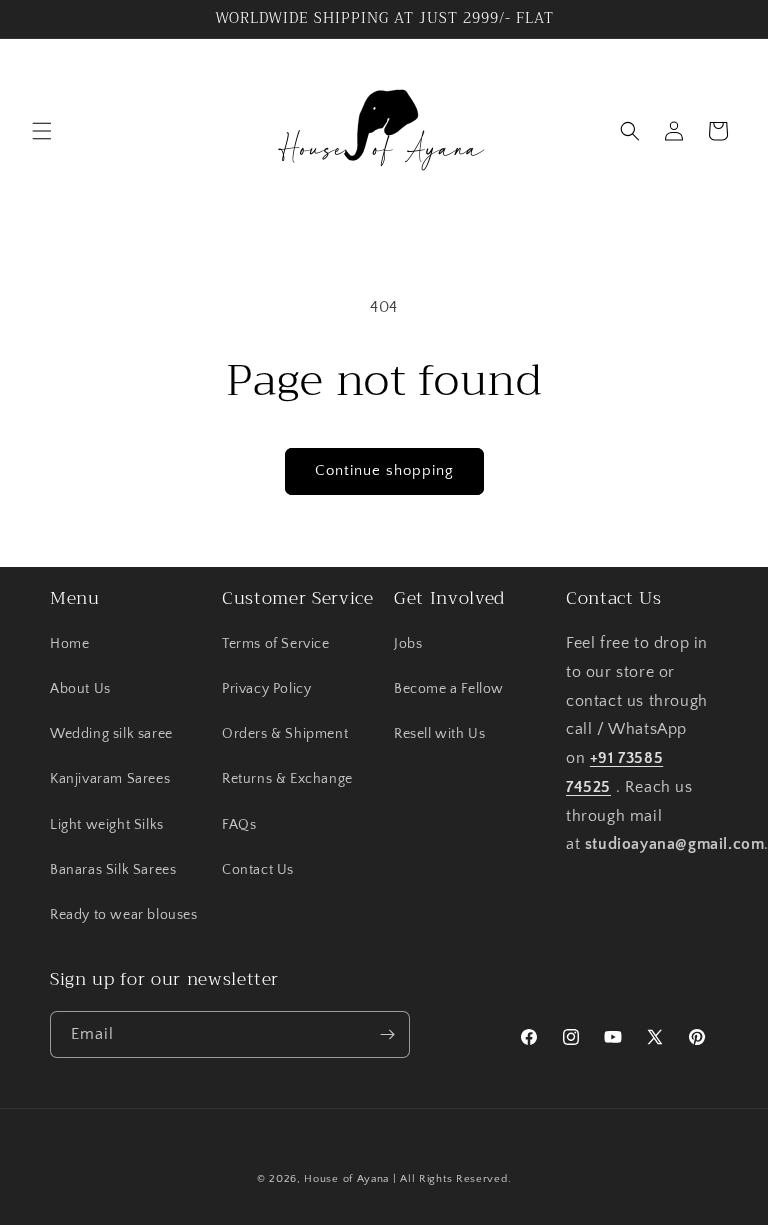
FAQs (239, 825)
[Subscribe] (387, 1034)
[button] (42, 131)
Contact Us (258, 870)
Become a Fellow (449, 689)
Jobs (408, 644)
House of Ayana (346, 1179)
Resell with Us (439, 734)
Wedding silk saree (111, 734)
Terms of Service (276, 644)
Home (69, 644)
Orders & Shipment (285, 734)
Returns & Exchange (287, 779)
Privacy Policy (266, 689)
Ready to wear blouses (124, 915)
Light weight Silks (107, 825)
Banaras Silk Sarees (113, 870)
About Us (80, 689)
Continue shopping (384, 470)
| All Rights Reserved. (452, 1179)
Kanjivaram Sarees (110, 779)
